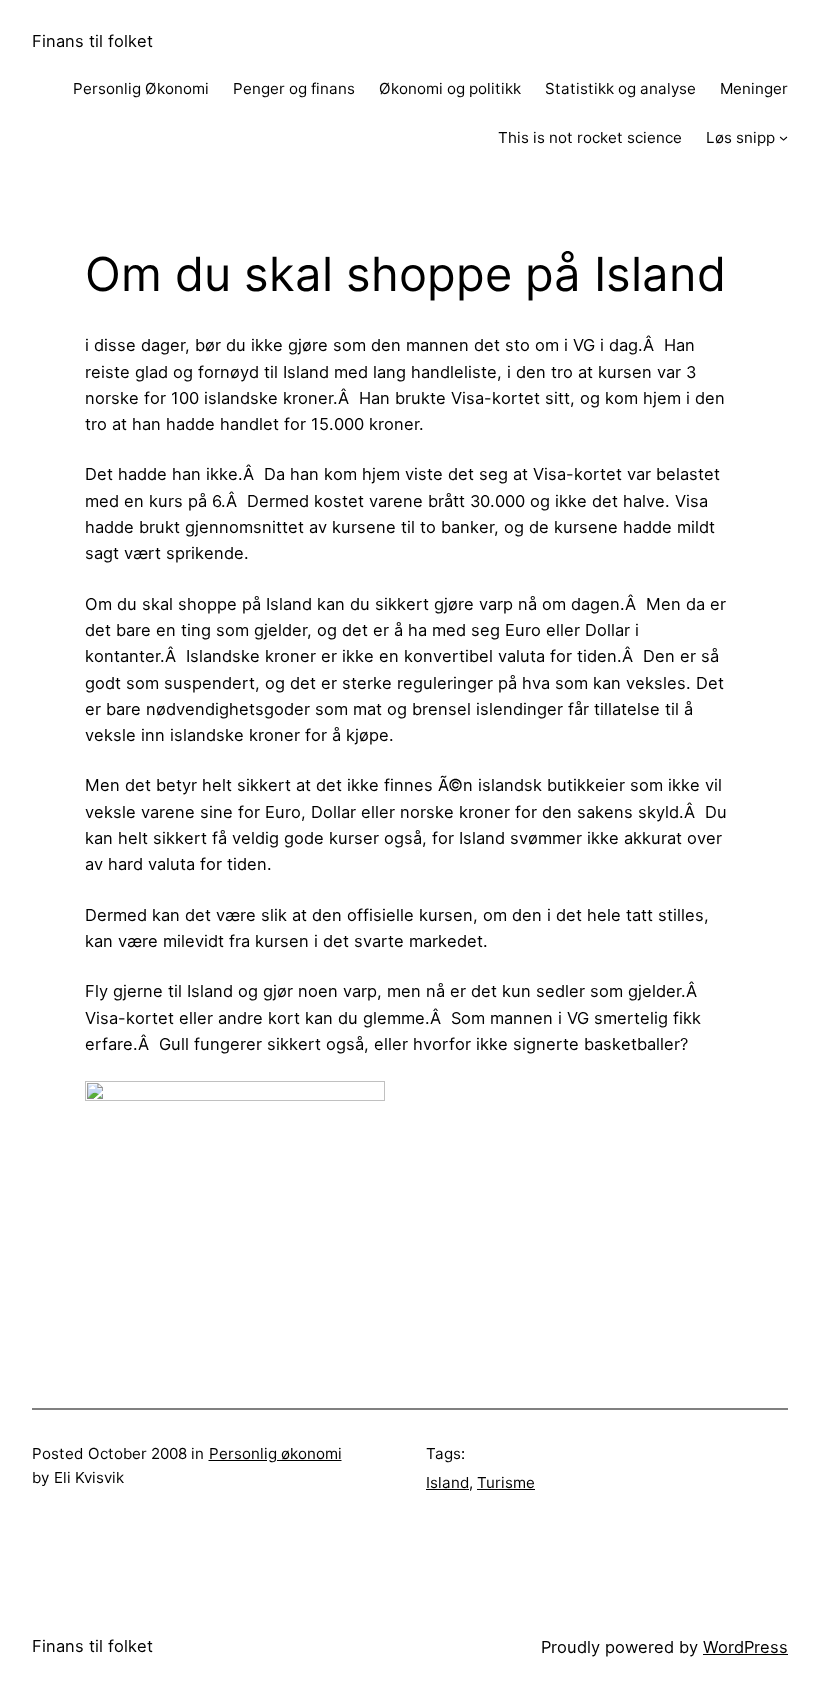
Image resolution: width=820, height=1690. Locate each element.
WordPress (745, 1647)
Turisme (506, 1482)
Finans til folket (92, 41)
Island (447, 1482)
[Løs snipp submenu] (783, 137)
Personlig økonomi (275, 1453)
